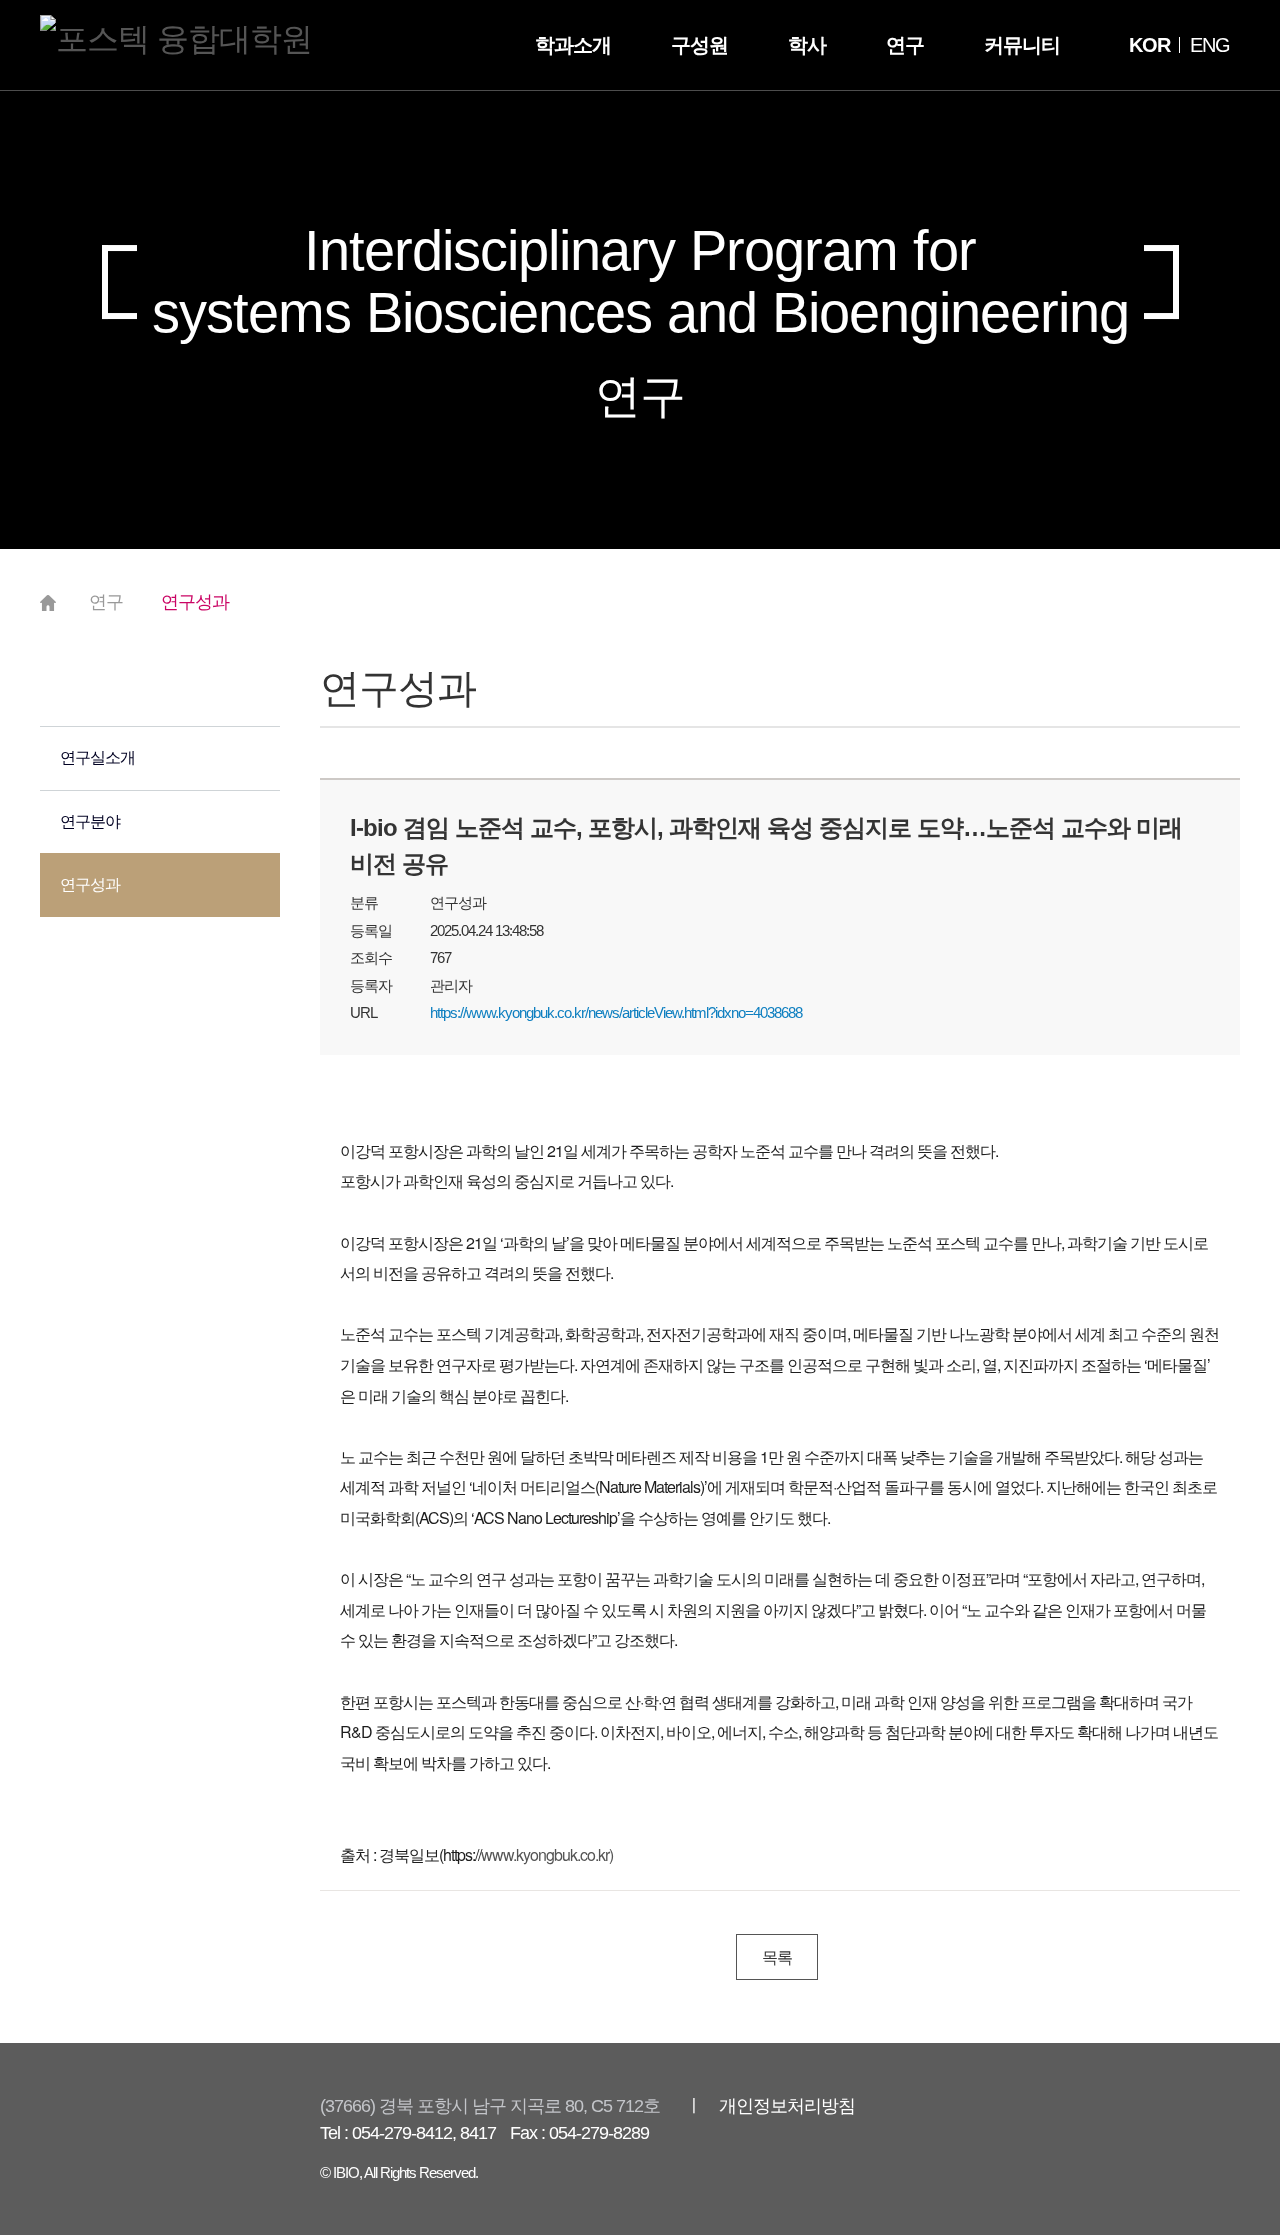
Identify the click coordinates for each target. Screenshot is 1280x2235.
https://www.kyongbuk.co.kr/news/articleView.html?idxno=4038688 (616, 1012)
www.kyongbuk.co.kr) (547, 1854)
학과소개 (573, 45)
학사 (807, 45)
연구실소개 (97, 757)
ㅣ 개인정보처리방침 (770, 2106)
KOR (1149, 45)
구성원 (699, 45)
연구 (905, 45)
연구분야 (90, 821)
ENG (1210, 45)
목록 (777, 1957)
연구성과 (90, 884)
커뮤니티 (1022, 45)
